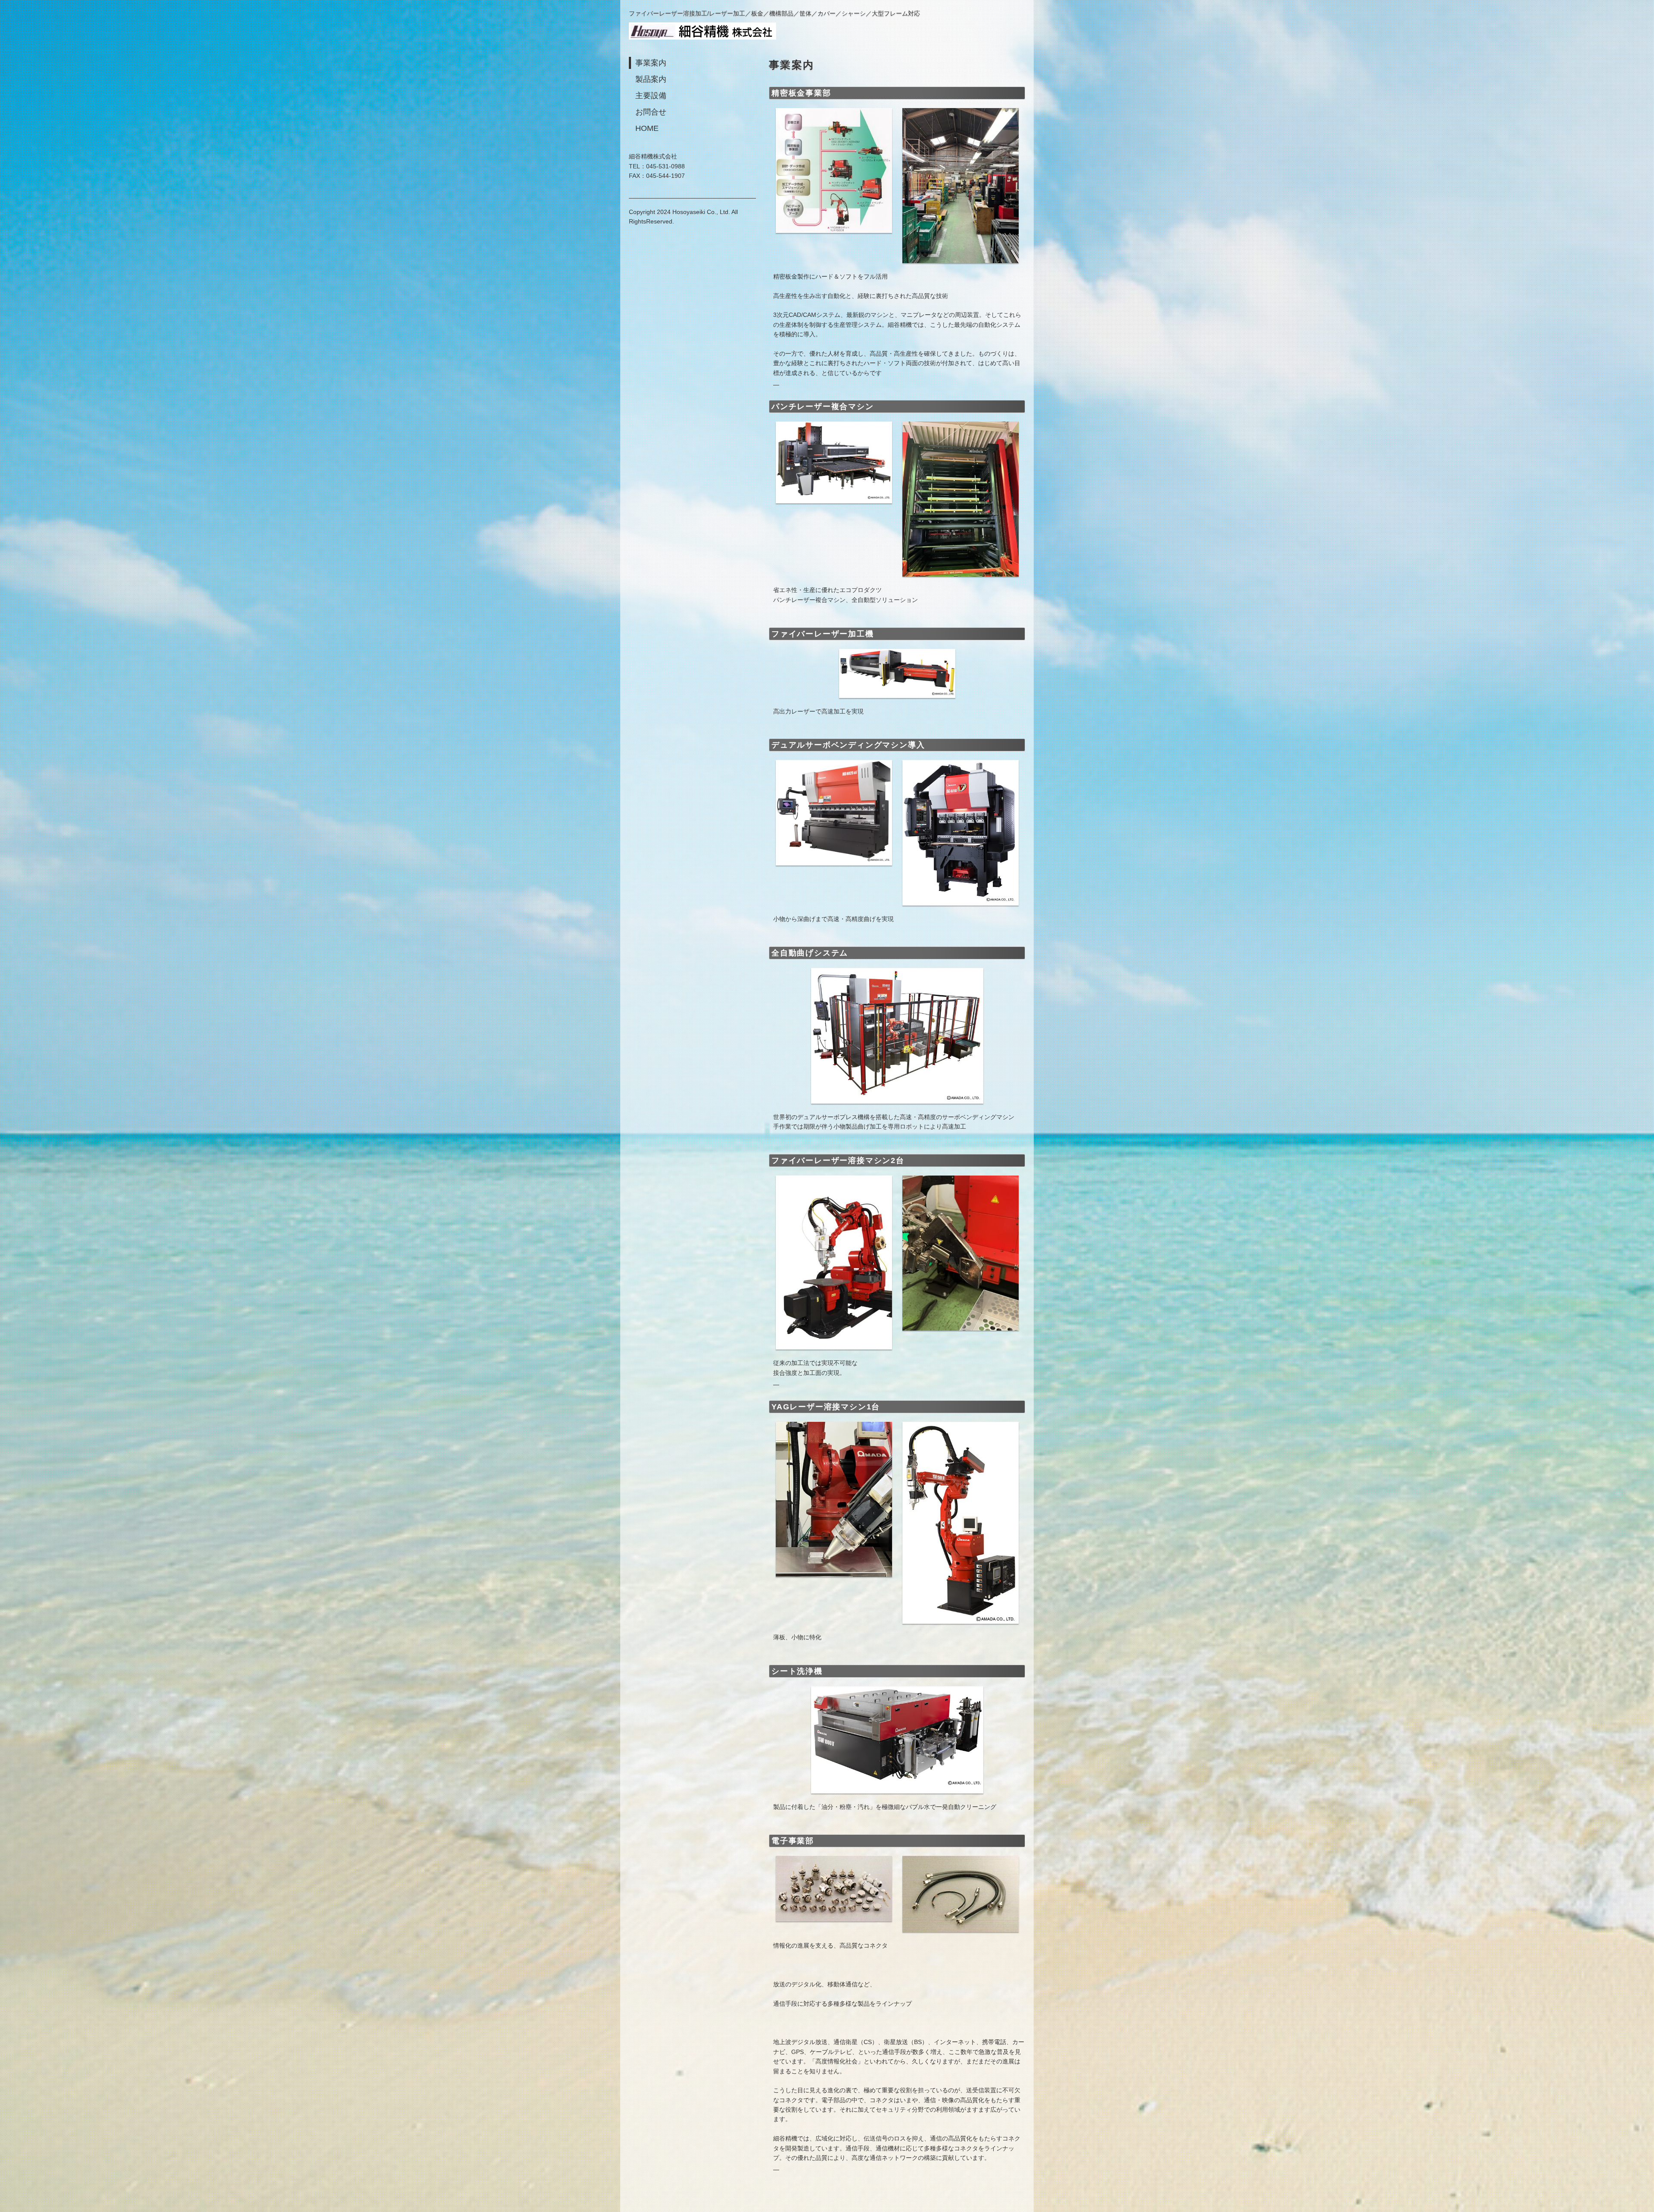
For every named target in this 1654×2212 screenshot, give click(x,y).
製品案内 (651, 79)
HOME (647, 128)
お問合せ (651, 112)
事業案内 (651, 63)
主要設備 (651, 96)
